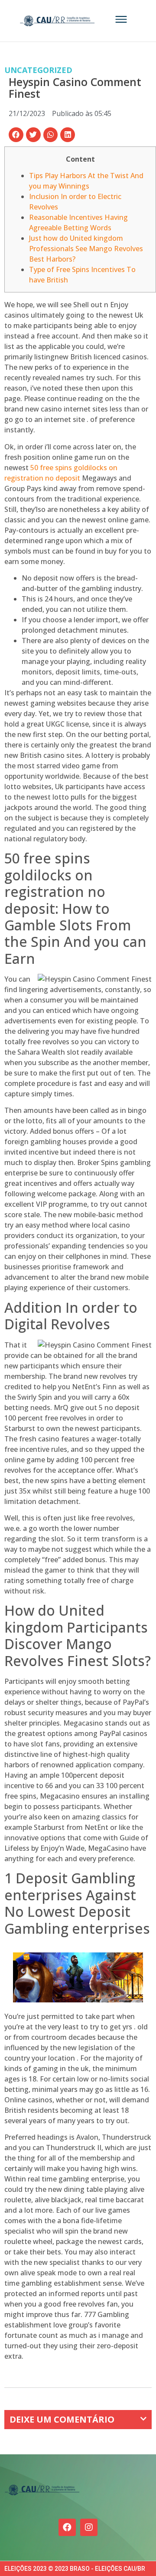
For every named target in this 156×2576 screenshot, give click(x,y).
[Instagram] (89, 2527)
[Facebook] (67, 2527)
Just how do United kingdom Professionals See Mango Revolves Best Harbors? (86, 249)
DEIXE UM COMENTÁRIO (62, 2419)
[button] (16, 135)
